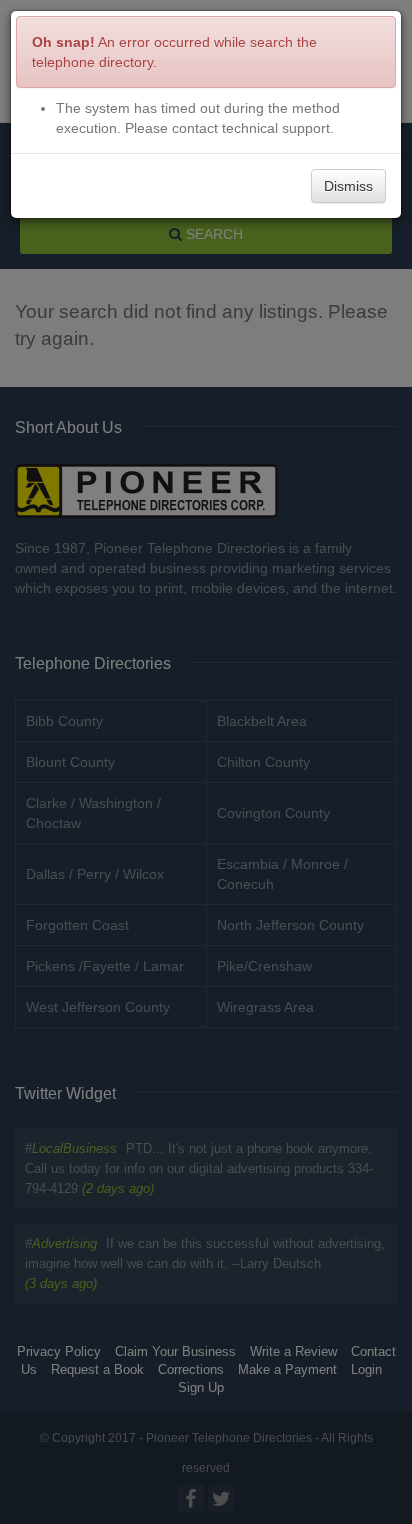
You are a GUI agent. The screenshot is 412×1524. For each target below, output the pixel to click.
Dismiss (348, 186)
